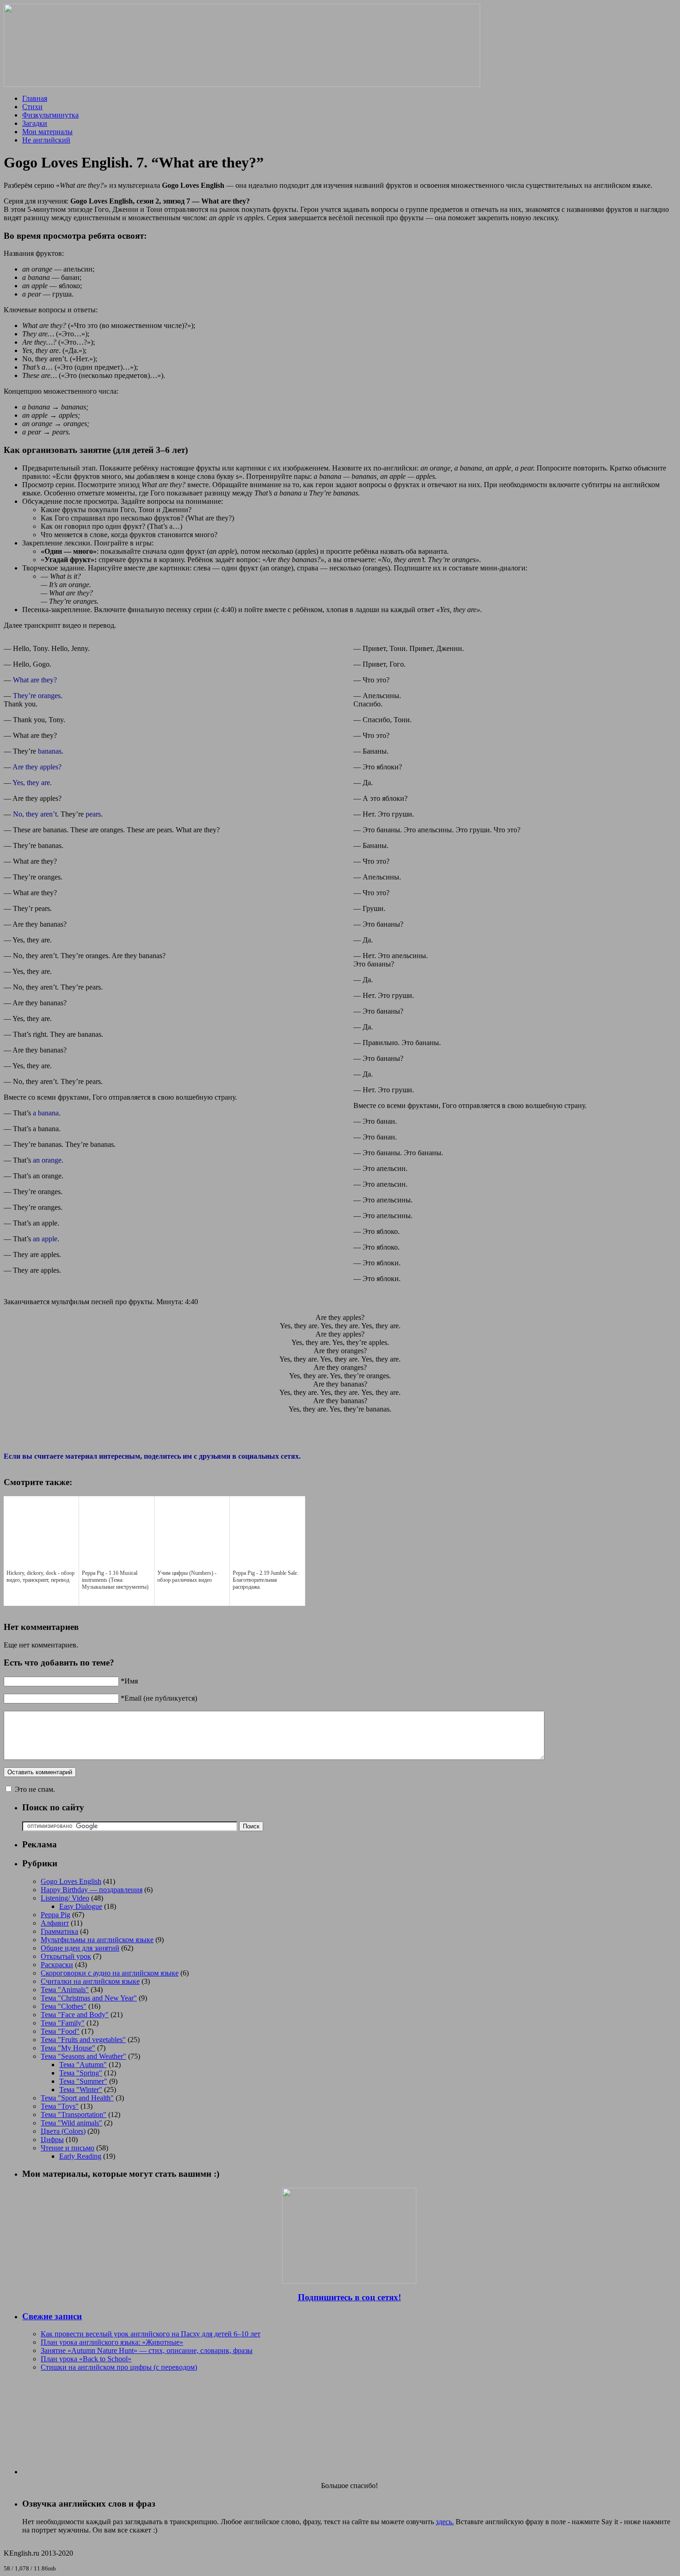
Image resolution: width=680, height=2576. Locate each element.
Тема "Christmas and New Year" (89, 1998)
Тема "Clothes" (64, 2006)
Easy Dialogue (81, 1906)
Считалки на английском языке (90, 1981)
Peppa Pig (56, 1915)
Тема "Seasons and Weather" (83, 2056)
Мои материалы (47, 132)
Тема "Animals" (65, 1990)
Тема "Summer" (83, 2081)
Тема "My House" (68, 2048)
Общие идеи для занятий (80, 1948)
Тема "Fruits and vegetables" (83, 2040)
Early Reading (80, 2156)
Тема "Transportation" (74, 2115)
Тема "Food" (60, 2031)
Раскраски (57, 1965)
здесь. (445, 2522)
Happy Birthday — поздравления (92, 1890)
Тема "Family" (63, 2023)
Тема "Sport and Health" (77, 2098)
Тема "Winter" (81, 2090)
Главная (35, 98)
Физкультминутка (50, 115)
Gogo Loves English (71, 1881)
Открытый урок (66, 1956)
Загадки (35, 123)
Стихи (32, 107)
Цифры (52, 2139)
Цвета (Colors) (63, 2131)
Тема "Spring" (81, 2073)
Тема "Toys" (60, 2106)
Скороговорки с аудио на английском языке (110, 1973)
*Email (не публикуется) (159, 1698)
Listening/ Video (65, 1898)
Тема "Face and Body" (75, 2015)
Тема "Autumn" (83, 2065)
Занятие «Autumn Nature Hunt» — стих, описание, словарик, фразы (147, 2350)
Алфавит (55, 1923)
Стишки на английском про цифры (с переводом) (119, 2367)
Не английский (46, 140)
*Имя (129, 1681)
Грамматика (59, 1931)
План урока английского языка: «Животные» (112, 2342)
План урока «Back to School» (86, 2359)
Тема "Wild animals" (71, 2123)
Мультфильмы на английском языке (97, 1940)
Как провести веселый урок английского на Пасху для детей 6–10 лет (151, 2334)
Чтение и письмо (68, 2148)
